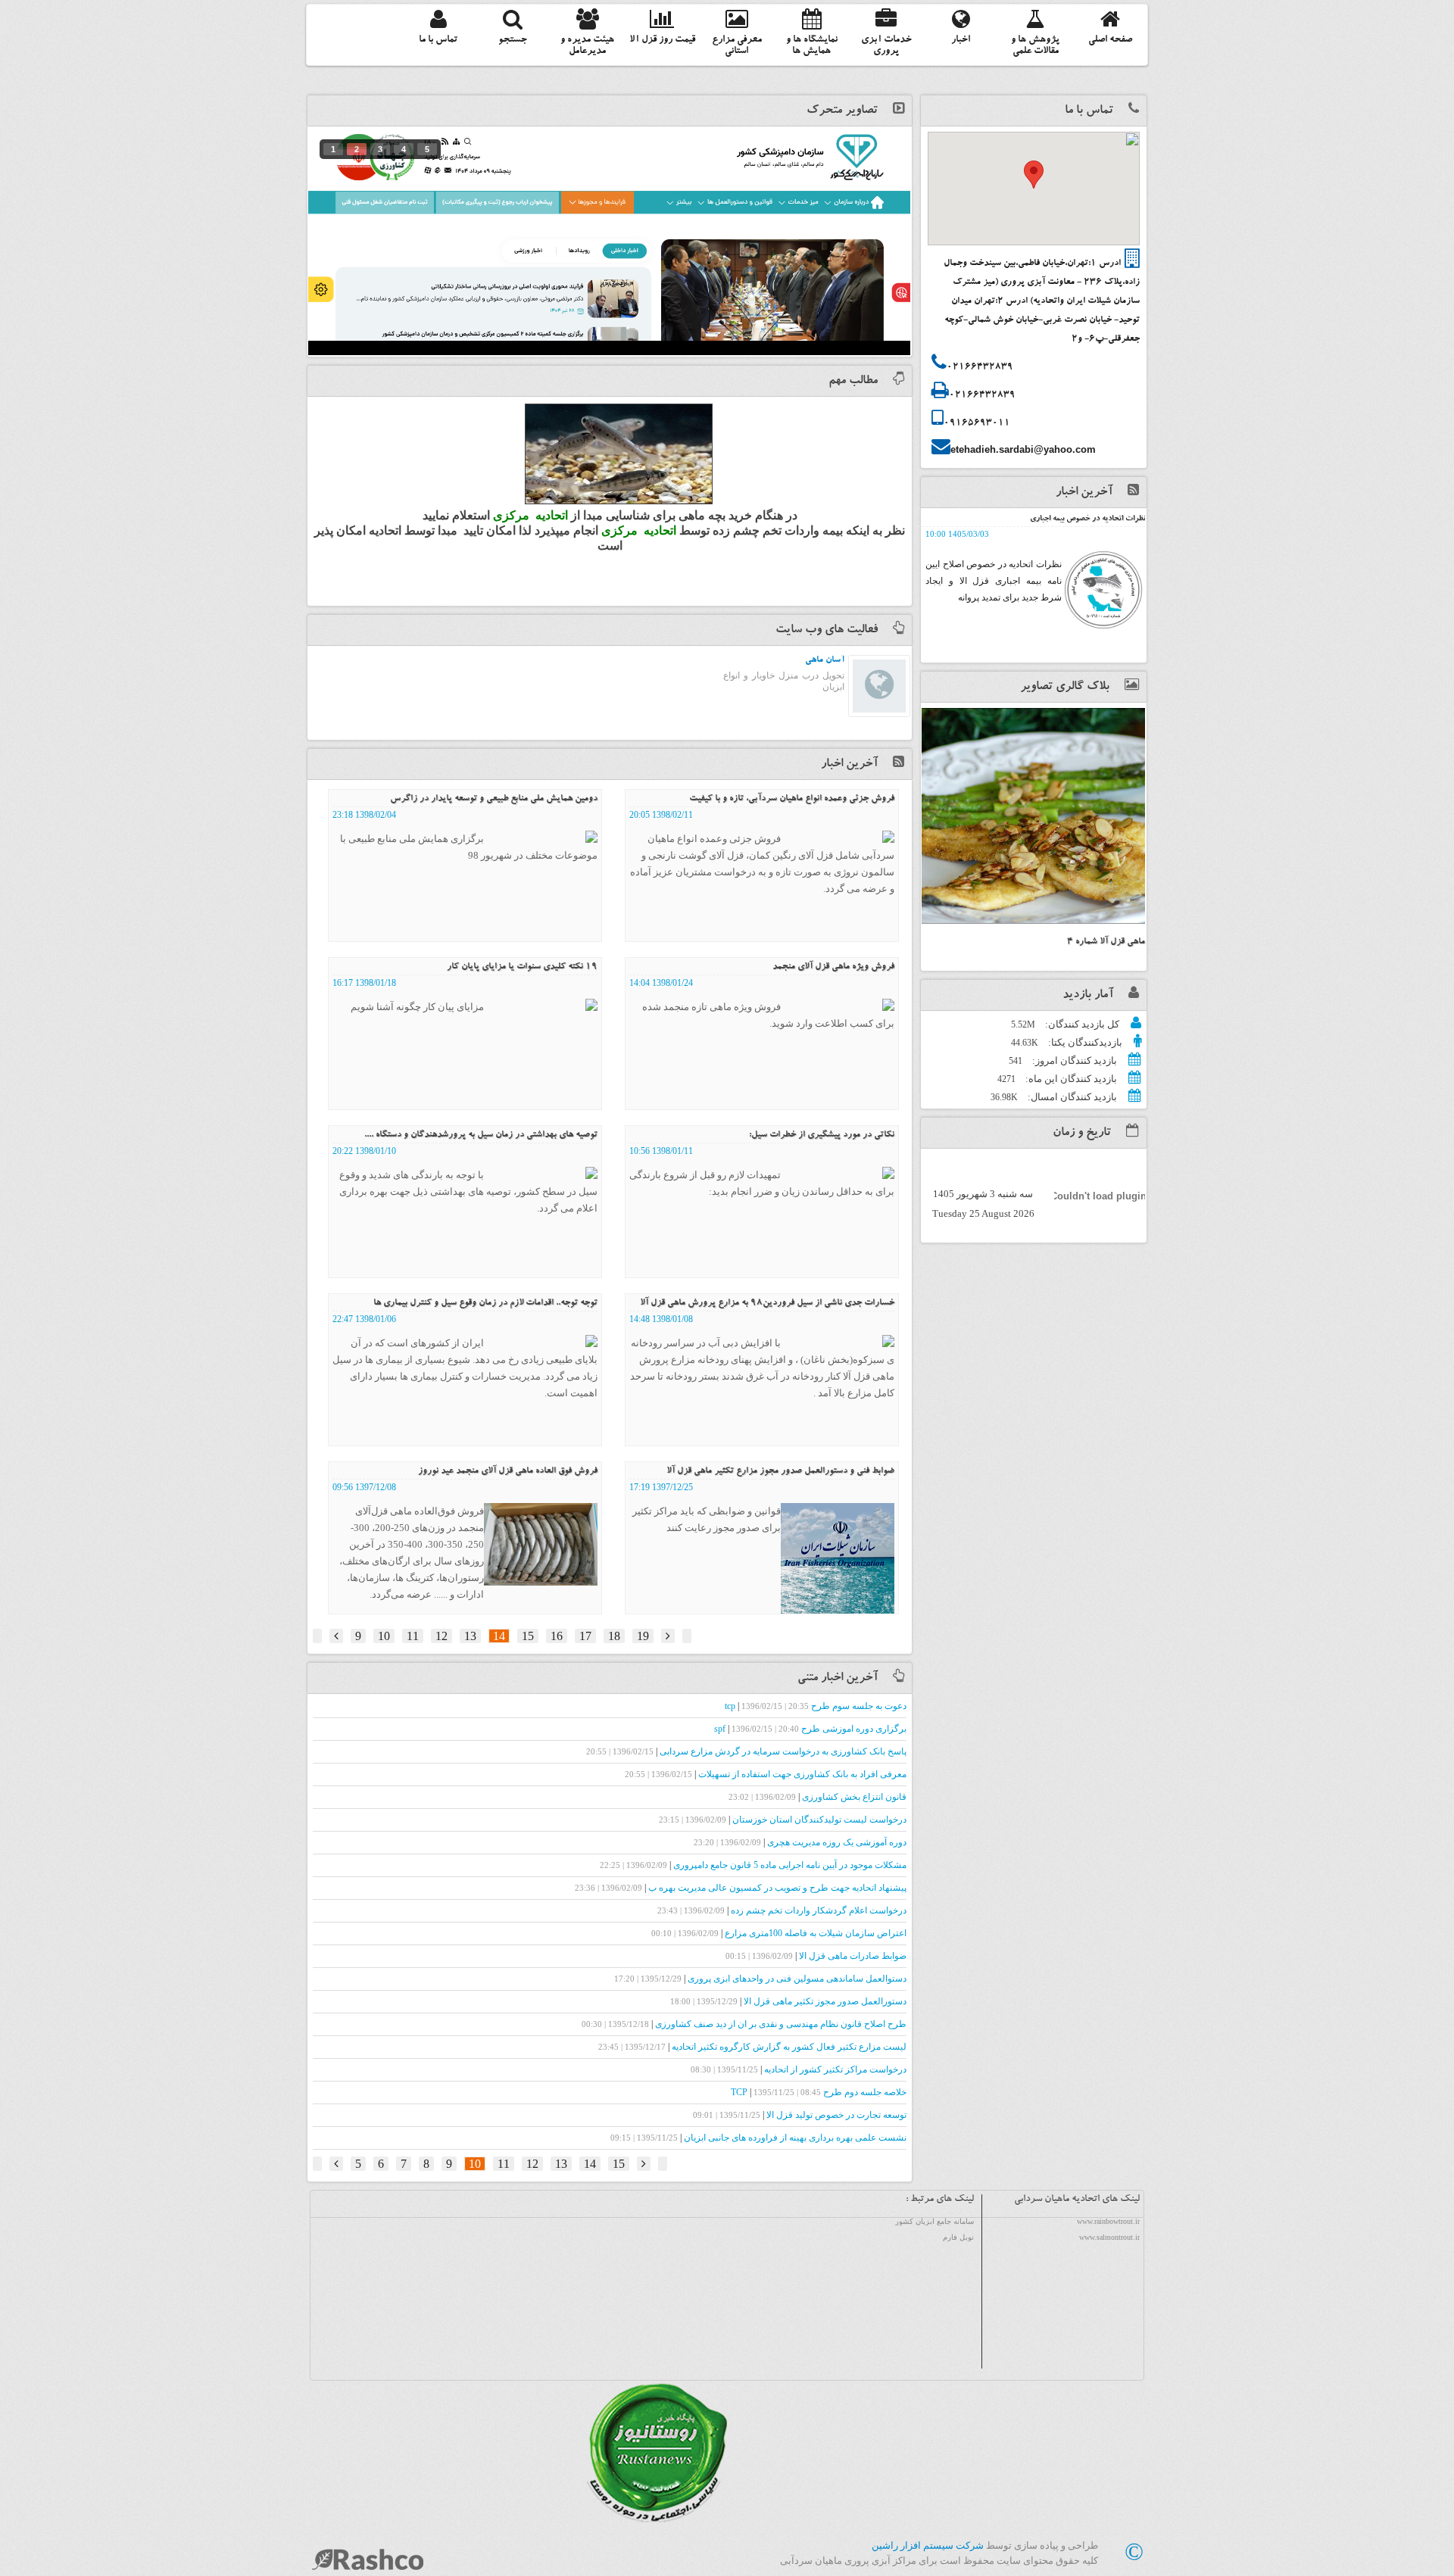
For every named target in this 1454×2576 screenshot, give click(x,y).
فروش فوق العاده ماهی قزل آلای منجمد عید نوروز (508, 1471)
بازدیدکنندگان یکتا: (1084, 1042)
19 (643, 1636)
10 (384, 1636)
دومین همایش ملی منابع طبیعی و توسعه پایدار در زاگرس (494, 799)
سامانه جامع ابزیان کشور (934, 2221)
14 (499, 1636)
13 (470, 1636)
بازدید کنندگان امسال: (1071, 1097)
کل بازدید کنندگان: (1081, 1024)
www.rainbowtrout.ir (1108, 2221)
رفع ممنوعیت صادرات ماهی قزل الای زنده (1082, 519)
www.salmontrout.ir (1109, 2237)
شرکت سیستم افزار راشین (928, 2545)
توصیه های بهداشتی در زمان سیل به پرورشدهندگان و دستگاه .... (481, 1135)
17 (585, 1636)
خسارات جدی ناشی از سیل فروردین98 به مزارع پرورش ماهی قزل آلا (767, 1303)
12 (442, 1636)
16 (557, 1636)
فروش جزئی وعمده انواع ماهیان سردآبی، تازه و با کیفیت (792, 799)
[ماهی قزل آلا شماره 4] (1033, 816)
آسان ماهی (825, 660)
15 (528, 1636)
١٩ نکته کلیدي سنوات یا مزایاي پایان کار (522, 967)
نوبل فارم (958, 2237)
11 (413, 1636)
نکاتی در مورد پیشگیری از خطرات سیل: (822, 1135)
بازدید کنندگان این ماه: (1070, 1079)
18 (614, 1636)
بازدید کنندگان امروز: (1073, 1060)
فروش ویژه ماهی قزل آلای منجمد (833, 967)
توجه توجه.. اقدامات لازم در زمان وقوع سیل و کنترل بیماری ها (485, 1303)
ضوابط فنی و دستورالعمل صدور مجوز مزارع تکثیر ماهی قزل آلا (780, 1471)
